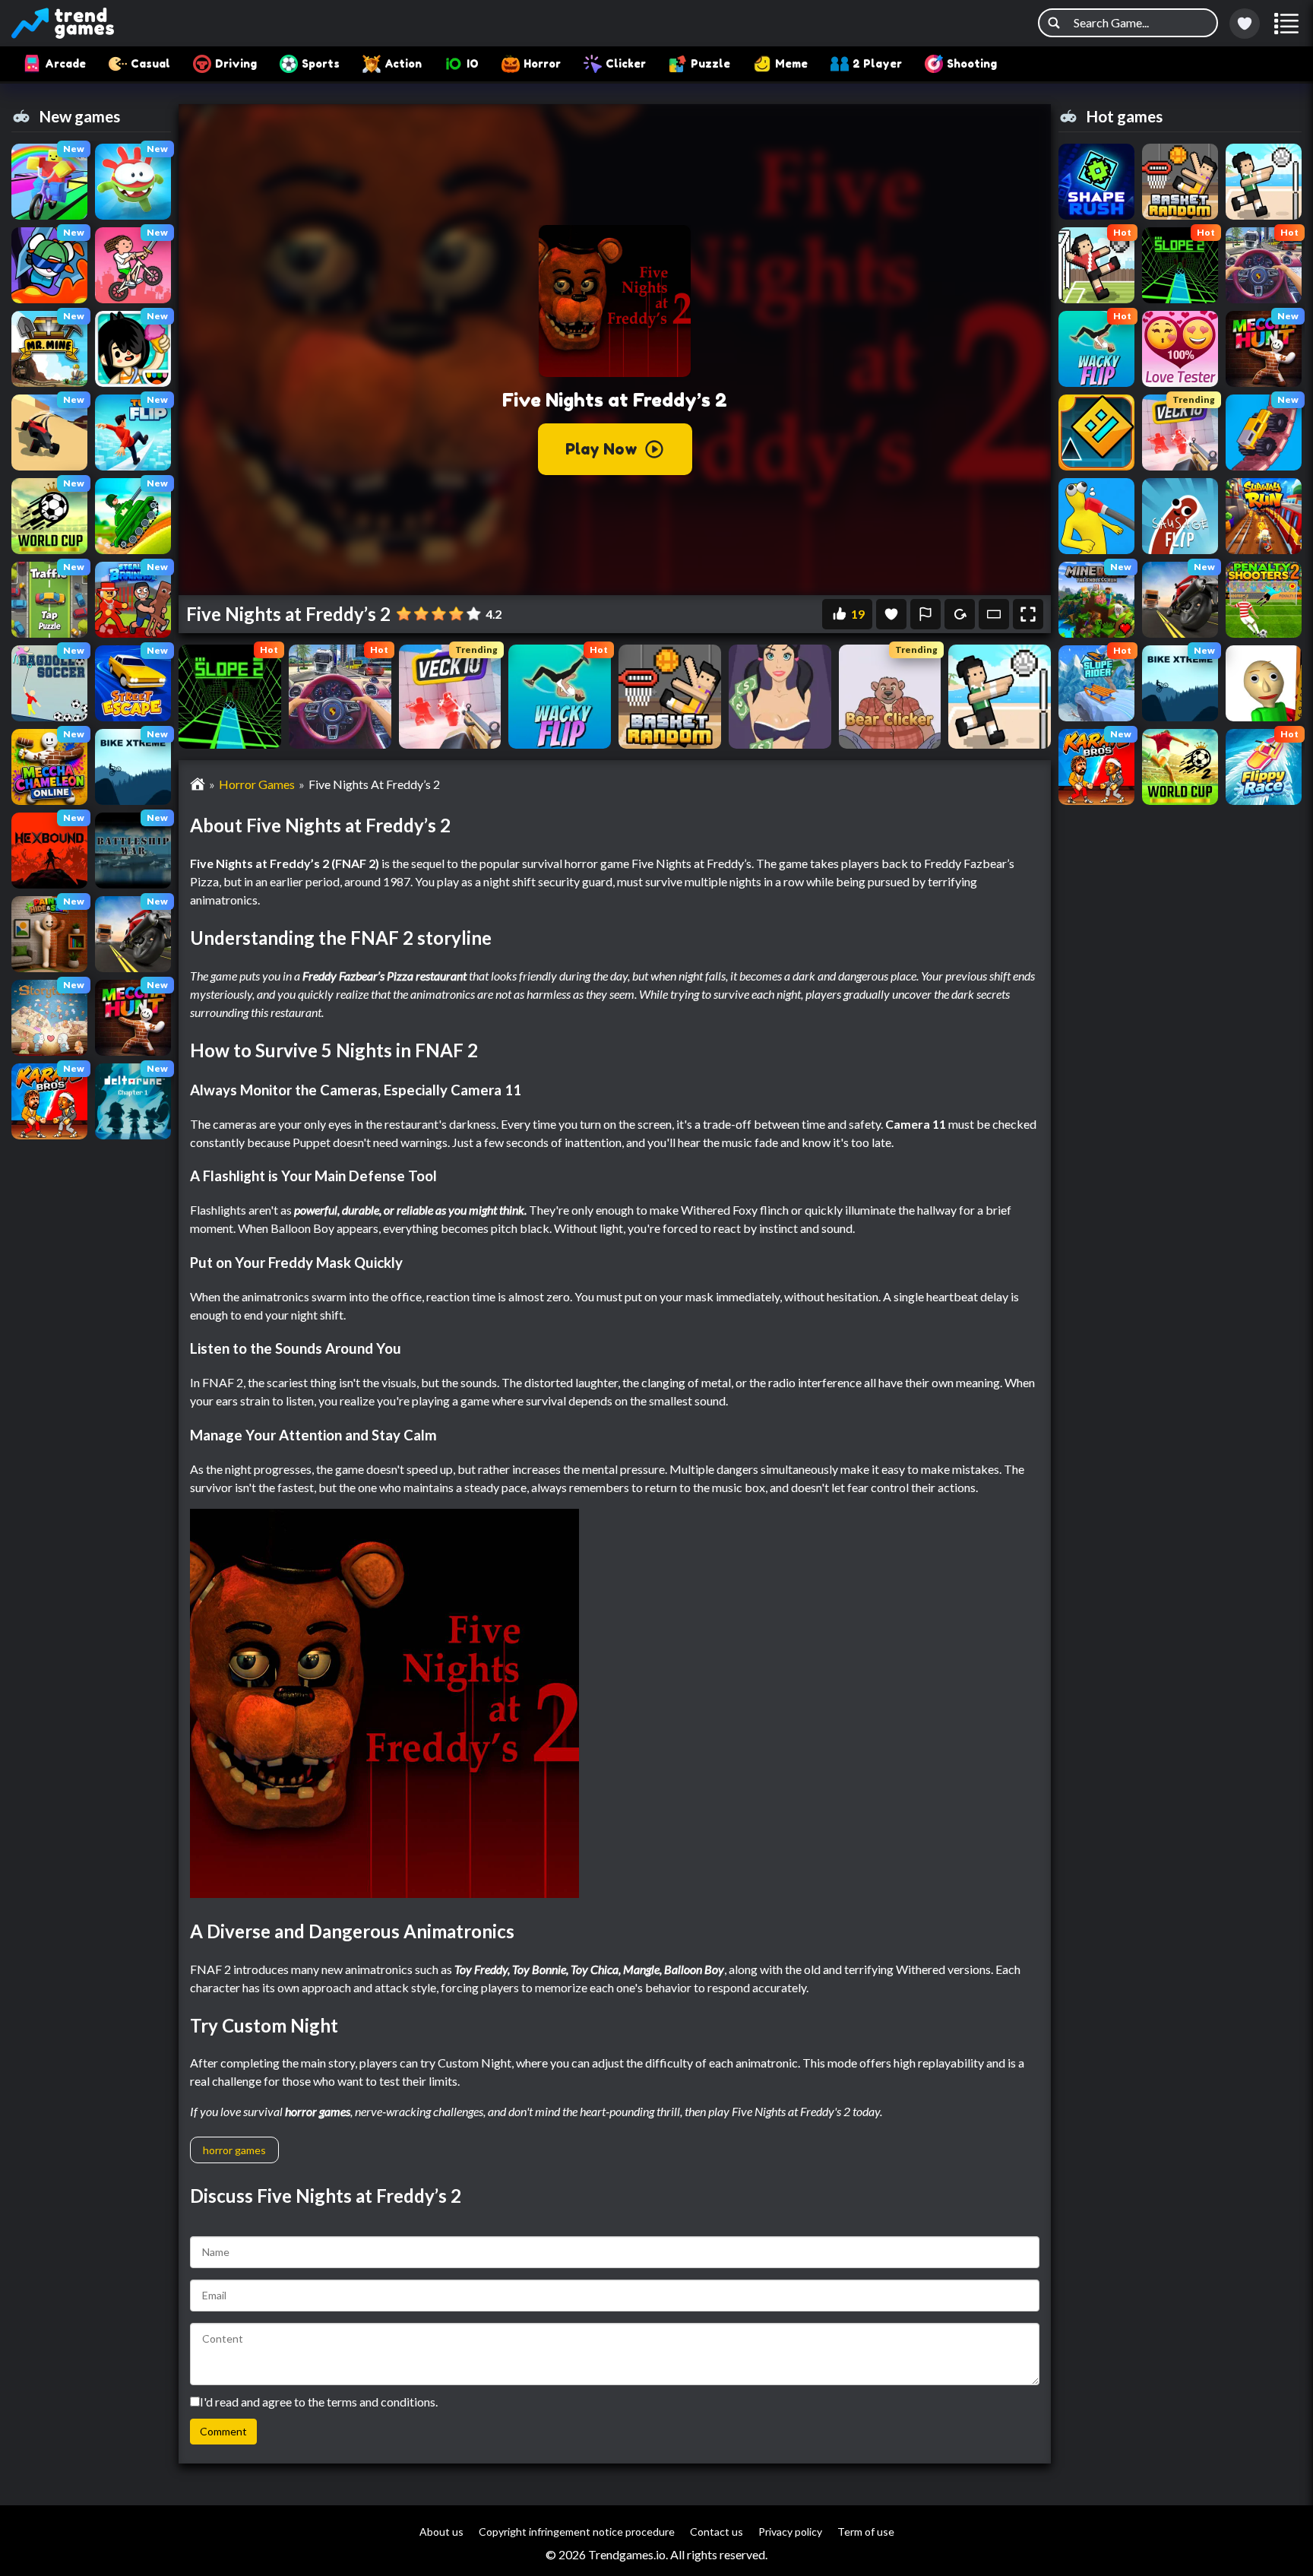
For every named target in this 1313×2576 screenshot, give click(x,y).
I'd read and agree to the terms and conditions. (319, 2402)
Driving (236, 63)
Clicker (626, 63)
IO (473, 63)
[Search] (1054, 23)
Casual (150, 63)
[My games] (1245, 24)
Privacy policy (790, 2532)
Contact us (717, 2532)
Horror (542, 63)
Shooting (972, 63)
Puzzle (710, 63)
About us (441, 2532)
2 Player (877, 63)
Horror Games (257, 784)
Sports (321, 63)
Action (403, 63)
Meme (791, 63)
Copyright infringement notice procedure (577, 2532)
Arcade (65, 63)
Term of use (866, 2532)
